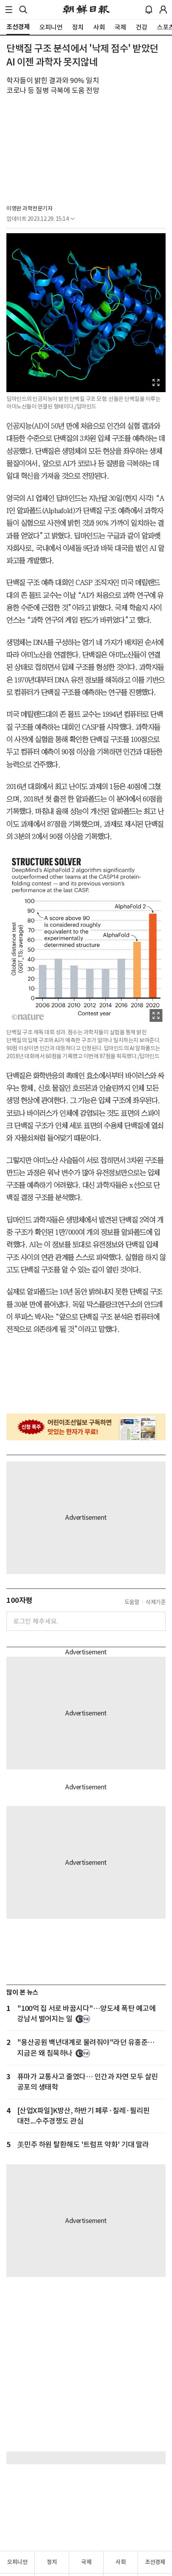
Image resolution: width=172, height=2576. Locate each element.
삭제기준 (156, 1602)
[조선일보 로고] (86, 10)
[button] (9, 10)
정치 (52, 2562)
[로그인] (163, 10)
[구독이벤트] (86, 1427)
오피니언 (17, 2562)
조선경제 (155, 2562)
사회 (121, 2562)
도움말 (132, 1602)
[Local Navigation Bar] (9, 10)
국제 (86, 2562)
